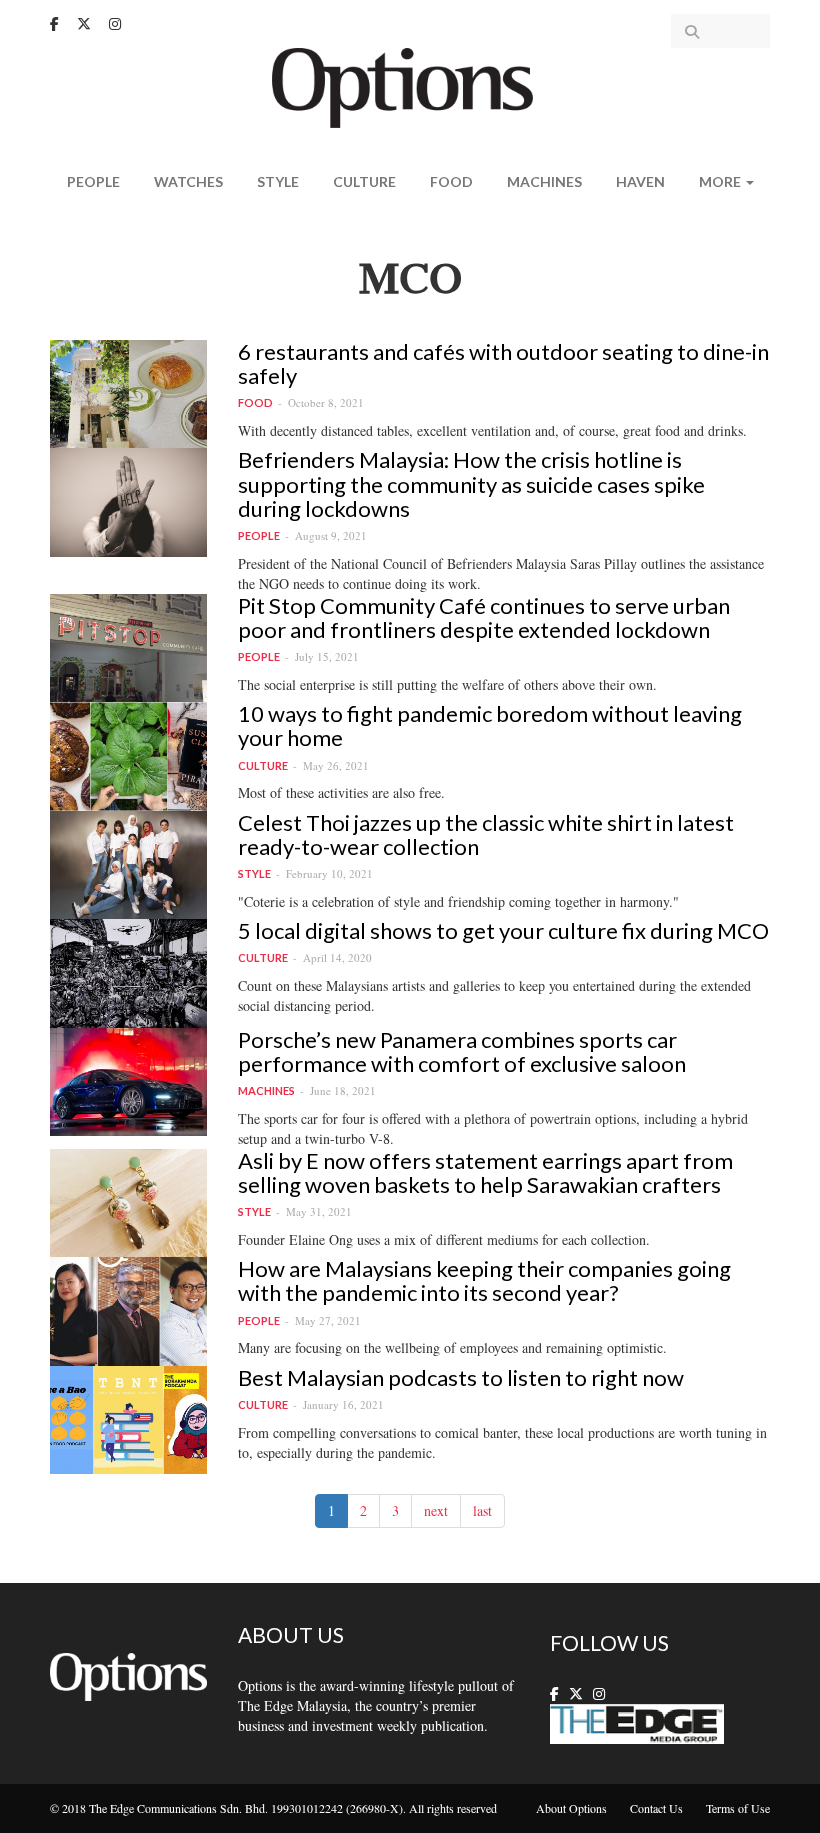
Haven (640, 181)
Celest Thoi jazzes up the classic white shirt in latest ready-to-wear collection (486, 834)
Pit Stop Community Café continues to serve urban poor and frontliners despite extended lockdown (484, 617)
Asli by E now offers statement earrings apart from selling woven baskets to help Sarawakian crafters (485, 1172)
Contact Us (656, 1808)
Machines (544, 181)
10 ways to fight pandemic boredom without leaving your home (490, 725)
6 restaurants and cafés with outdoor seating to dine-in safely (503, 363)
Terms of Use (738, 1808)
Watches (188, 181)
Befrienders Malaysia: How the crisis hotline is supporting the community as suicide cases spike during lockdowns (471, 483)
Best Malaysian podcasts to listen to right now (461, 1377)
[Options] (410, 85)
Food (451, 181)
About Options (571, 1808)
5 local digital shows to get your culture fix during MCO (503, 930)
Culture (364, 181)
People (93, 181)
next (436, 1510)
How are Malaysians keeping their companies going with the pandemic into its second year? (484, 1280)
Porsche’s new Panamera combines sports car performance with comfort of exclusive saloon (462, 1051)
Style (278, 181)
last (482, 1510)
